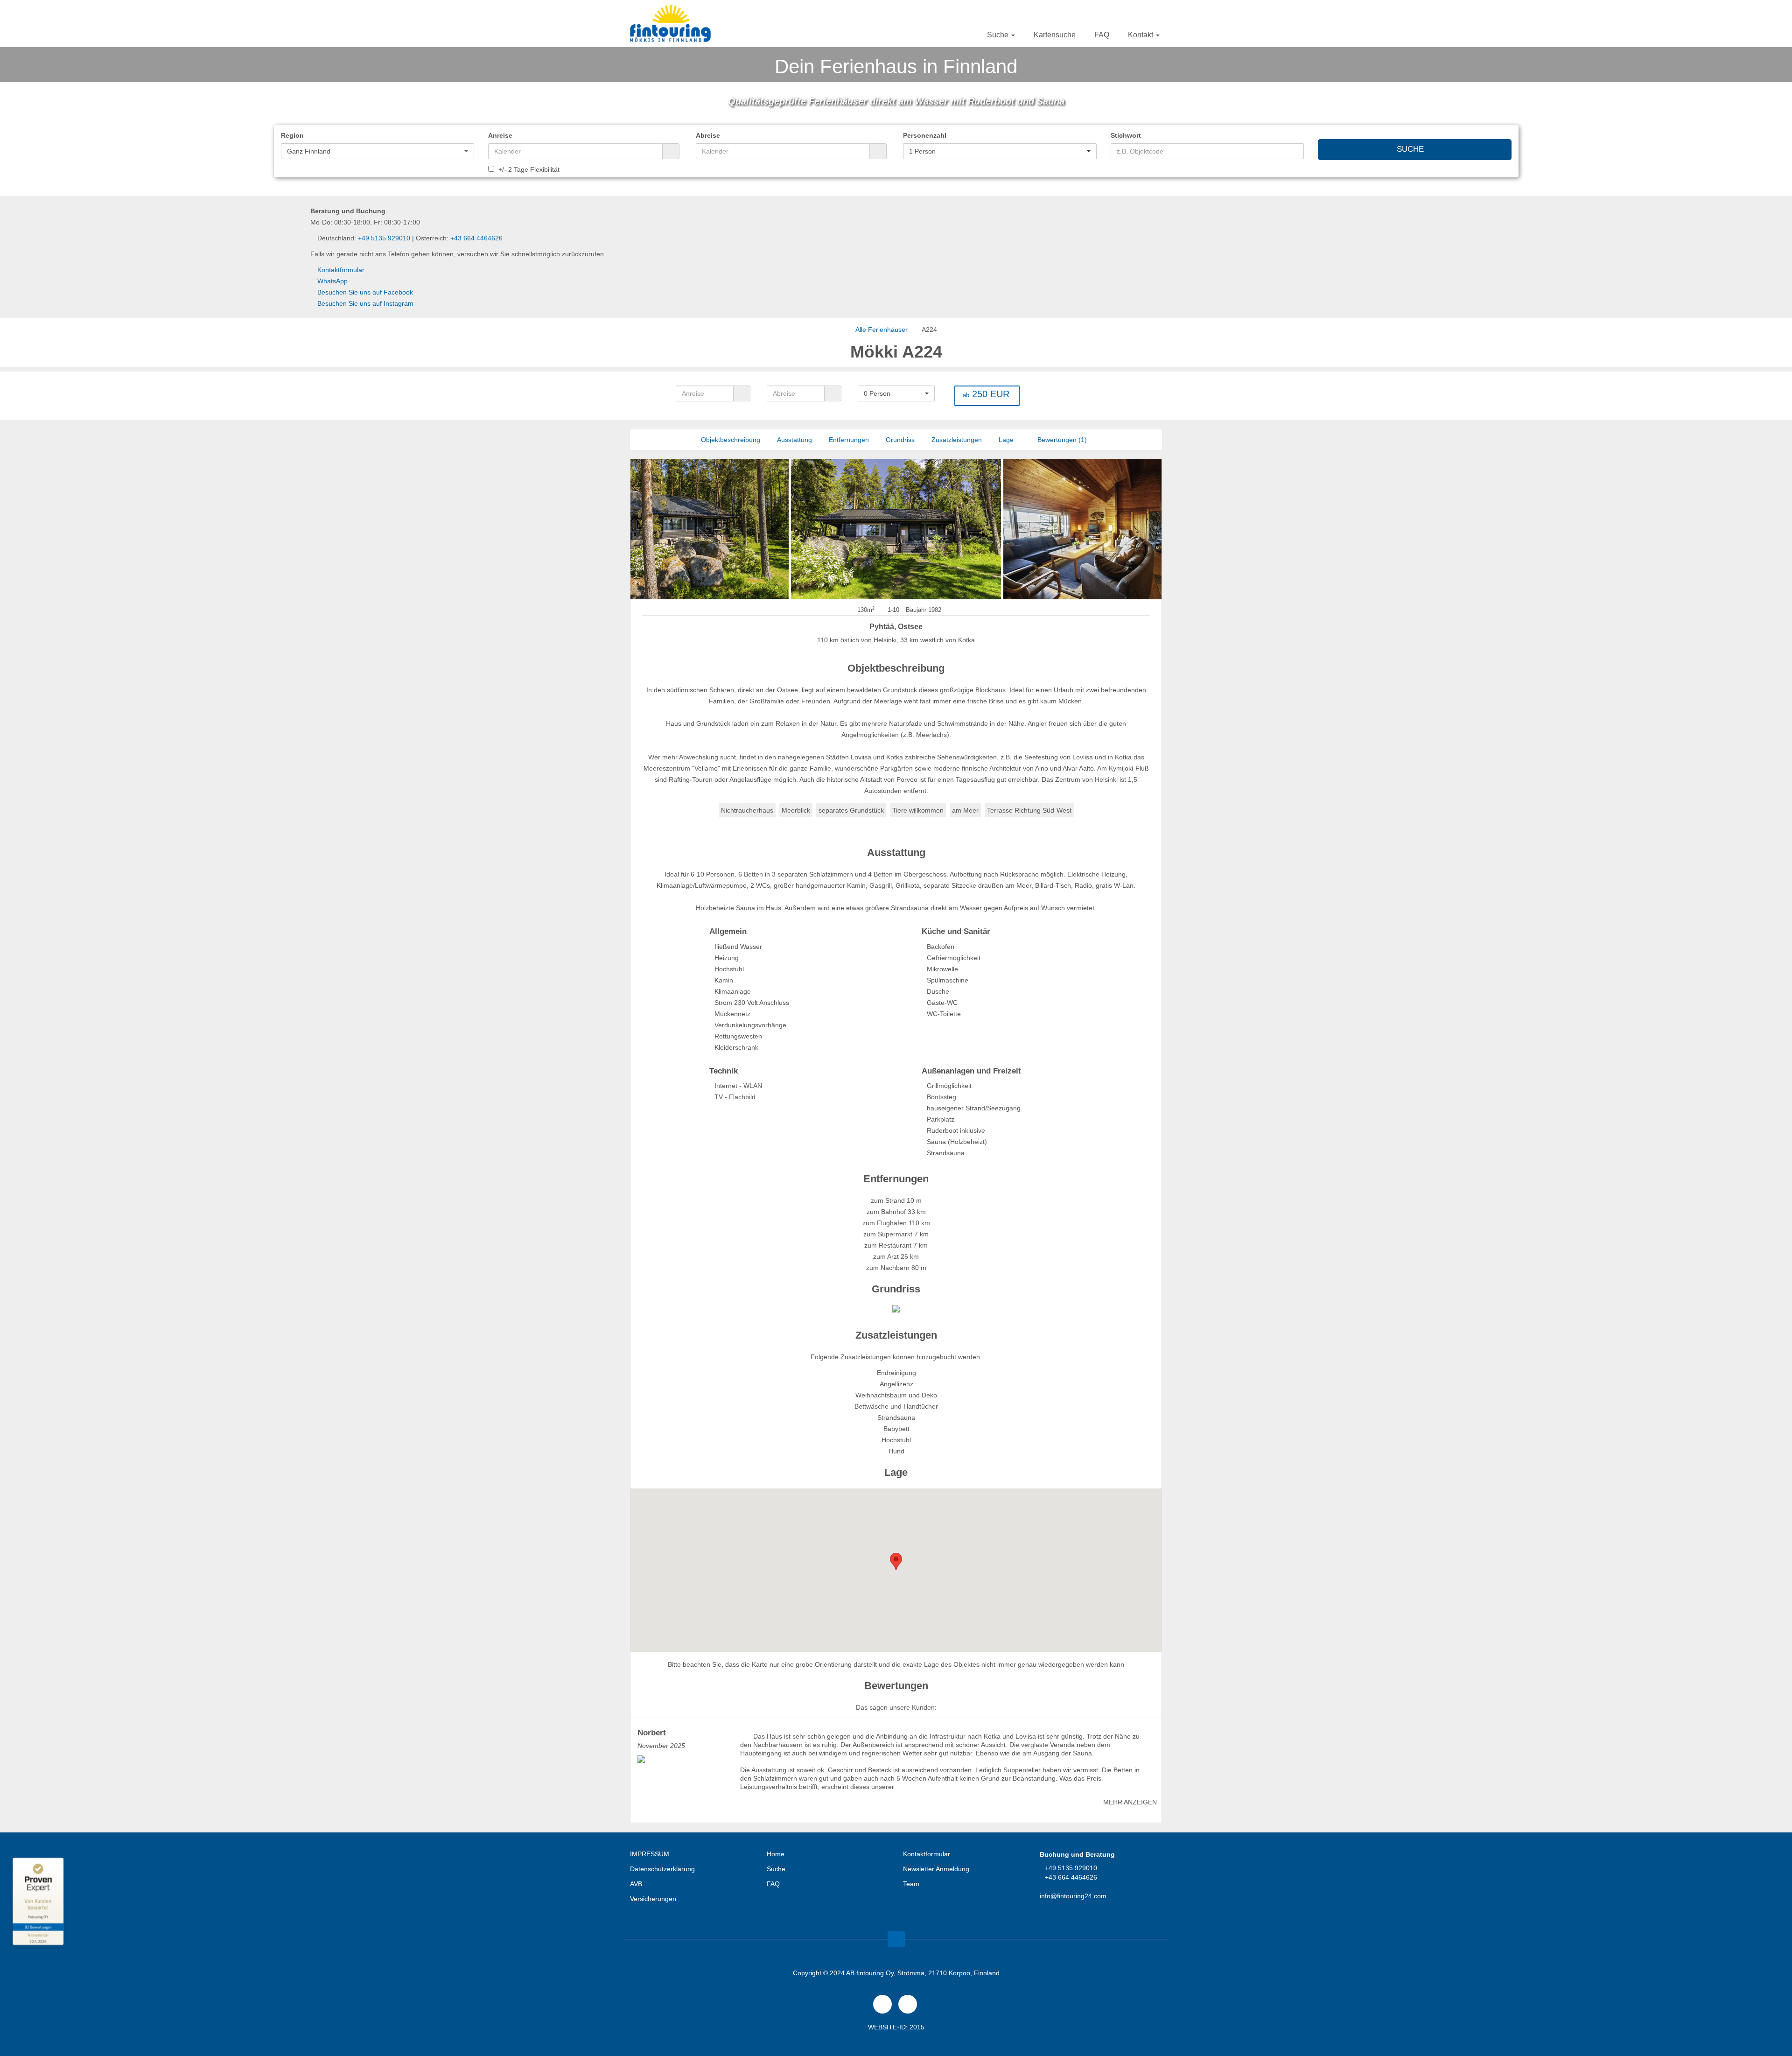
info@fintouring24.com (1073, 1896)
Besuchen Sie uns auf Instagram (365, 303)
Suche (999, 35)
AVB (636, 1884)
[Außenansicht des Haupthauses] (684, 529)
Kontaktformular (341, 270)
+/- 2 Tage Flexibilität (528, 169)
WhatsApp (332, 281)
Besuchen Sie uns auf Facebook (365, 292)
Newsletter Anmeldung (936, 1869)
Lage (1006, 440)
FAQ (1102, 35)
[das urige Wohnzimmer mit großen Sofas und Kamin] (896, 529)
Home (776, 1854)
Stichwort (1126, 135)
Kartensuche (1055, 35)
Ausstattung (794, 440)
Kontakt (1141, 35)
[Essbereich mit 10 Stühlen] (1061, 529)
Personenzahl (925, 135)
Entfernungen (849, 440)
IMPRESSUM (650, 1854)
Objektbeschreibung (731, 440)
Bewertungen (1061, 440)
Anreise (500, 135)
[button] (378, 151)
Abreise (708, 135)
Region (292, 135)
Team (911, 1884)
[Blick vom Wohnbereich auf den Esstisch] (1023, 529)
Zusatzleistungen (957, 440)
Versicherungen (653, 1899)
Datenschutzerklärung (662, 1869)
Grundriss (900, 440)
